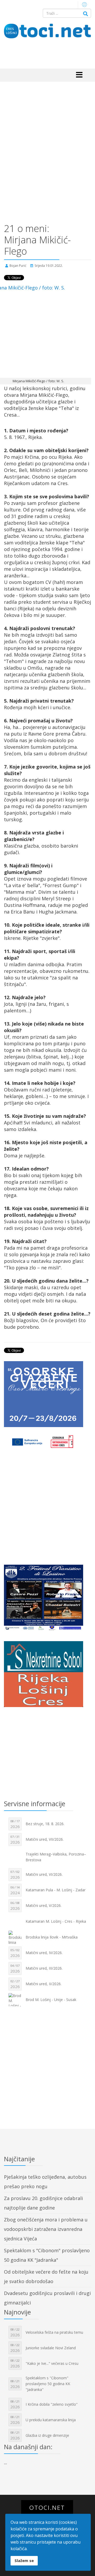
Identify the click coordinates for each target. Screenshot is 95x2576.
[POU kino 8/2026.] (47, 1598)
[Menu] (79, 75)
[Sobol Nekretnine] (47, 1675)
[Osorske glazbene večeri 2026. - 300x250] (47, 1394)
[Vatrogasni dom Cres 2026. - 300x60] (47, 1442)
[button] (84, 4)
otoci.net (47, 2508)
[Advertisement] (47, 149)
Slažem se (24, 2561)
